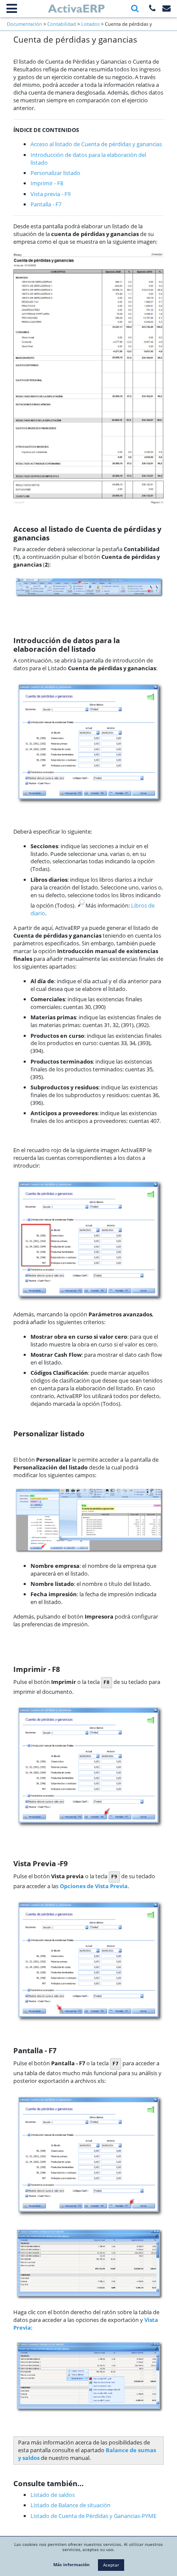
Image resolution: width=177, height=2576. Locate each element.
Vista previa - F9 (50, 194)
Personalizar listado (55, 173)
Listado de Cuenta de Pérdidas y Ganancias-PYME (93, 2516)
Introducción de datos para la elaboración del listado (88, 159)
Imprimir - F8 (47, 183)
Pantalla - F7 (46, 204)
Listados (90, 24)
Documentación (24, 24)
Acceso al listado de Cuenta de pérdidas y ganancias (96, 144)
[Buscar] (135, 8)
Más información (72, 2564)
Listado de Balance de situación (70, 2505)
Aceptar (111, 2565)
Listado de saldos (53, 2495)
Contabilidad (62, 24)
